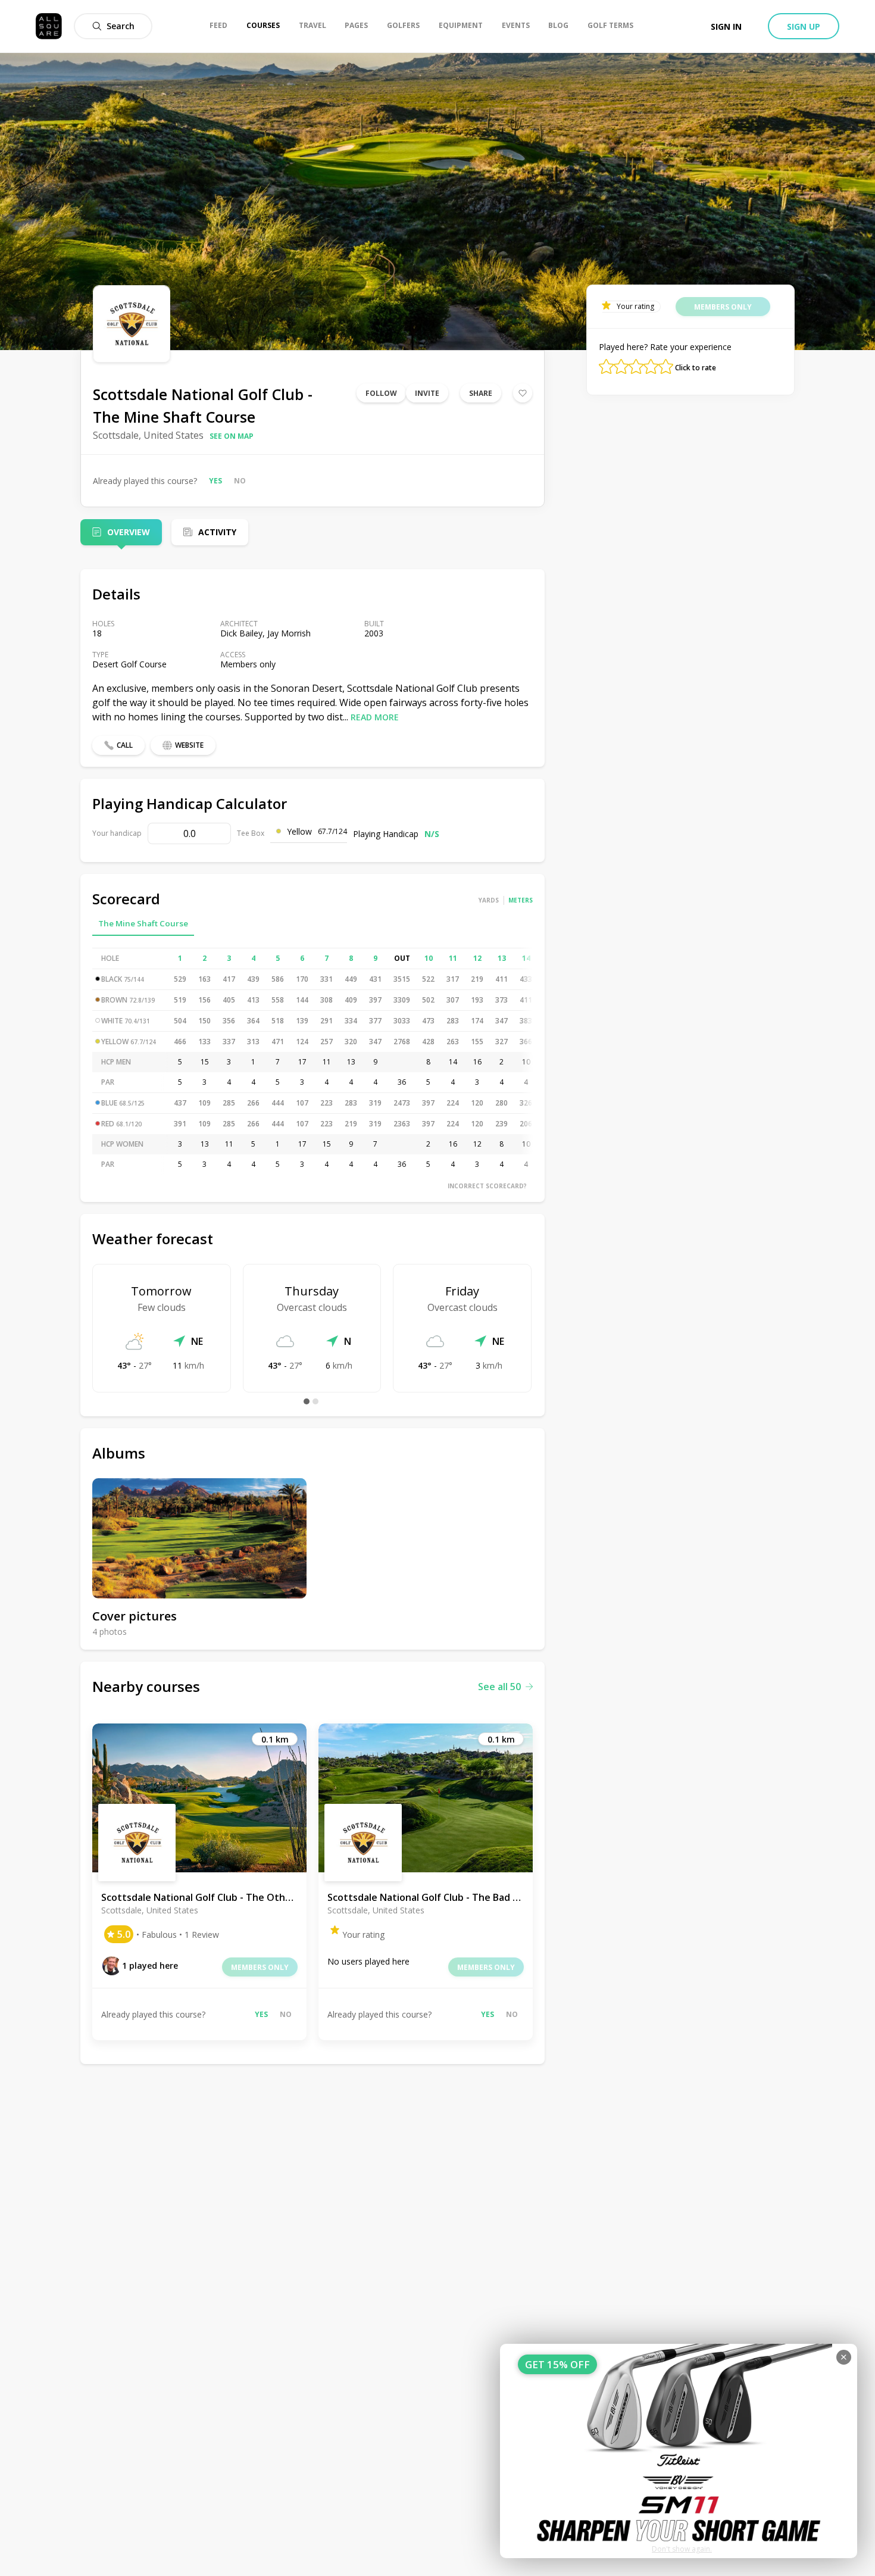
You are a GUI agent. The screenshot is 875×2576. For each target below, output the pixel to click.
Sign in (726, 26)
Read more (375, 717)
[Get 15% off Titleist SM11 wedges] (679, 2451)
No (240, 481)
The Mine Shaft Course (143, 923)
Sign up (804, 26)
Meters (521, 900)
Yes (215, 481)
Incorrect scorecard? (487, 1186)
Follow (381, 393)
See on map (232, 436)
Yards (489, 900)
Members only (260, 1967)
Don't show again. (682, 2549)
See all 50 (499, 1687)
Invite (427, 393)
